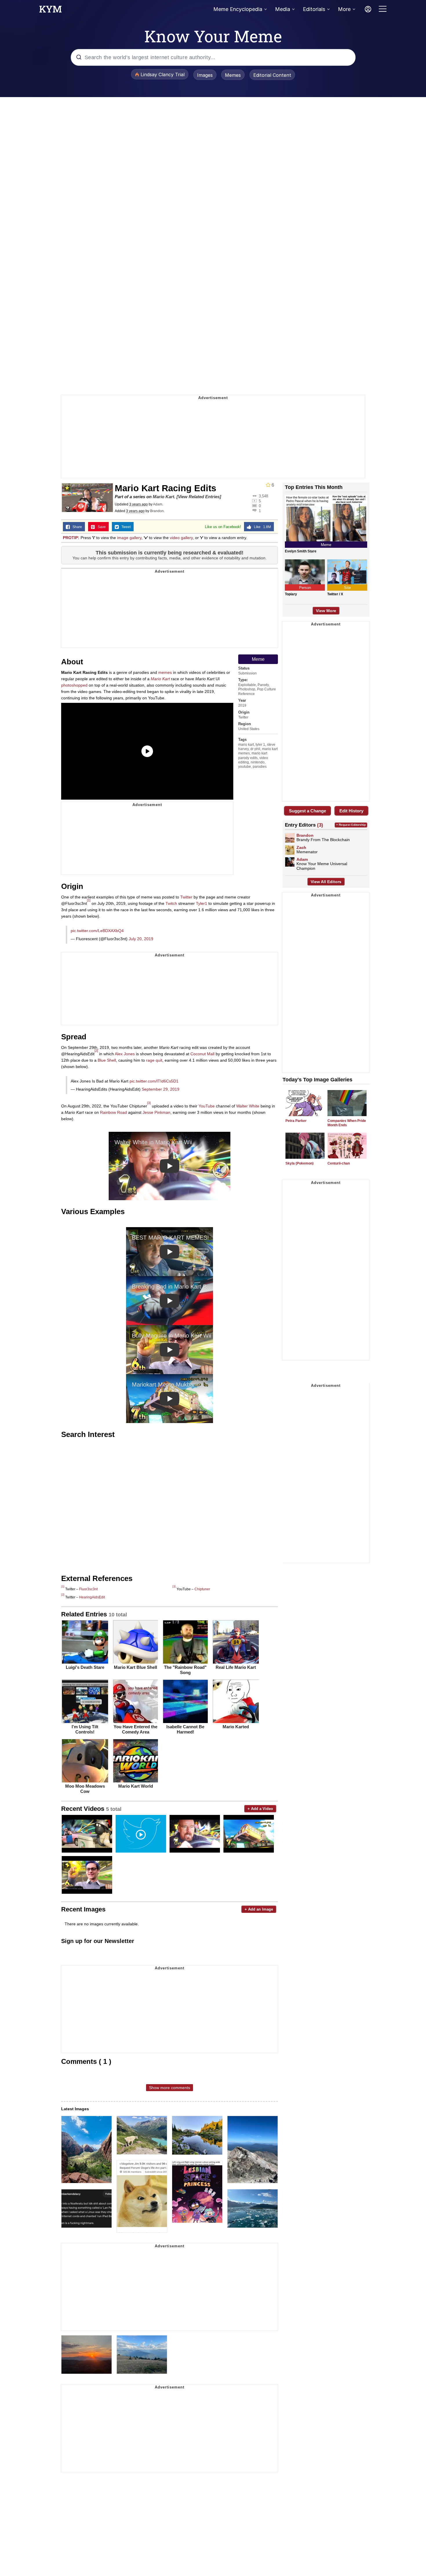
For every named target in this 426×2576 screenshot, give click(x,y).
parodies (260, 767)
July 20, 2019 (141, 939)
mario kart (246, 745)
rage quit (154, 1060)
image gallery (129, 538)
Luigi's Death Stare (85, 1667)
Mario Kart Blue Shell (135, 1667)
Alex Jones (125, 1054)
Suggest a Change (307, 811)
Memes (233, 75)
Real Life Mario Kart (236, 1667)
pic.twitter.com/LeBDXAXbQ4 (97, 931)
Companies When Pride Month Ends (347, 1123)
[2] (96, 1051)
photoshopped (74, 685)
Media (283, 9)
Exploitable (247, 685)
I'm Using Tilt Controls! (85, 1729)
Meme (258, 659)
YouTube (207, 1106)
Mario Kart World (136, 1786)
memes (165, 672)
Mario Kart (163, 497)
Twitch (171, 903)
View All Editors (326, 882)
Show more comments (170, 2088)
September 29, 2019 (161, 1089)
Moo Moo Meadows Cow (85, 1789)
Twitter (243, 717)
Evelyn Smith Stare (301, 551)
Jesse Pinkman (156, 1112)
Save (100, 527)
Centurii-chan (339, 1163)
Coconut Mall (202, 1054)
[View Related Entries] (199, 497)
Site (347, 588)
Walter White (248, 1106)
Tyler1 (202, 903)
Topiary (291, 594)
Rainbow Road (113, 1112)
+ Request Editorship (351, 825)
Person (305, 588)
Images (205, 75)
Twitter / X (335, 594)
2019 (242, 705)
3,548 (263, 496)
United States (249, 729)
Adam (158, 504)
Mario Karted (236, 1727)
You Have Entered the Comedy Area (135, 1729)
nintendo (258, 762)
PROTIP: (71, 538)
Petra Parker (296, 1121)
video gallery (181, 538)
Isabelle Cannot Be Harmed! (185, 1729)
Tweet (125, 527)
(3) (320, 825)
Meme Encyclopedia (238, 9)
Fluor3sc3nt (88, 1589)
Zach (301, 847)
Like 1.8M (261, 527)
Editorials (314, 9)
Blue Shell (107, 1060)
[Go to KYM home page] (50, 11)
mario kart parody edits (253, 755)
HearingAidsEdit (92, 1597)
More (344, 9)
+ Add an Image (259, 1909)
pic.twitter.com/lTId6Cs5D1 (154, 1081)
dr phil (255, 749)
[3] (149, 1103)
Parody (263, 685)
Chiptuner (202, 1589)
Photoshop (247, 689)
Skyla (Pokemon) (300, 1163)
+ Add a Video (260, 1809)
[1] (89, 900)
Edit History (351, 811)
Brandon (157, 511)
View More (326, 611)
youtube (245, 767)
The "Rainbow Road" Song (185, 1670)
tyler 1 (260, 745)
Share (76, 527)
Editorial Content (272, 75)
